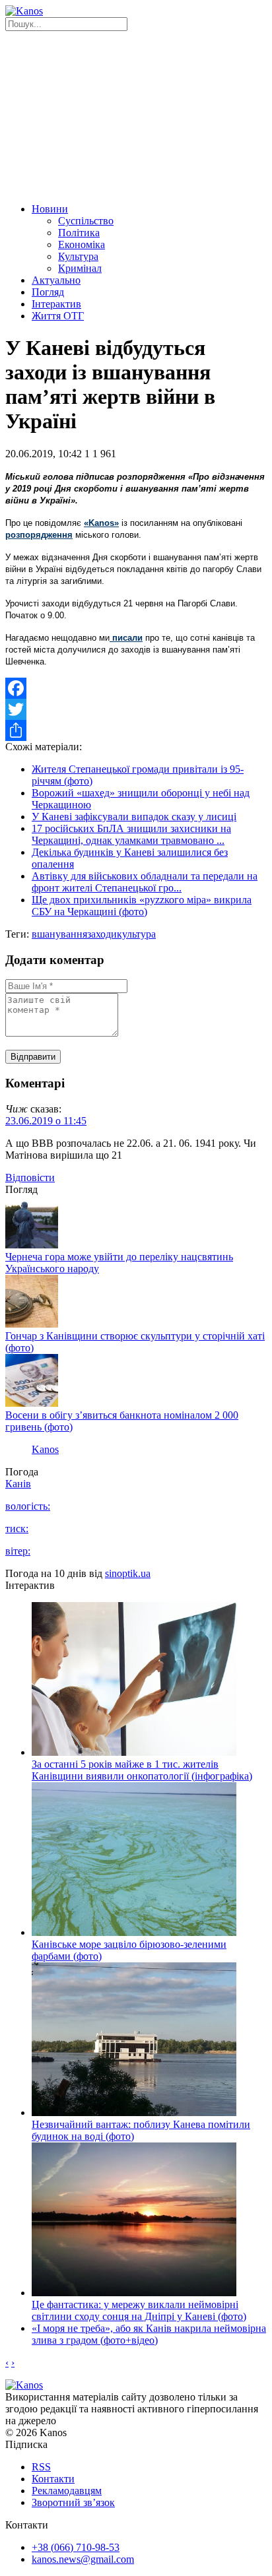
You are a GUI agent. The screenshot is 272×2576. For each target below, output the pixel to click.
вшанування (59, 934)
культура (136, 934)
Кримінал (80, 268)
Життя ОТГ (58, 316)
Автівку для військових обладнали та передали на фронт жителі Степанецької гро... (145, 882)
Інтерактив (56, 304)
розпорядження (39, 535)
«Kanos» (101, 523)
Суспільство (86, 221)
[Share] (136, 730)
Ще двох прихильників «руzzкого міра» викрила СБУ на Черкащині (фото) (142, 906)
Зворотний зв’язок (73, 2502)
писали (126, 638)
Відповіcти (30, 1177)
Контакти (53, 2479)
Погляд (48, 292)
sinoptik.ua (128, 1573)
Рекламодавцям (67, 2491)
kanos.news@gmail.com (83, 2559)
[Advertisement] (136, 115)
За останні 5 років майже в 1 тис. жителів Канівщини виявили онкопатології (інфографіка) (142, 1770)
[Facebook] (136, 688)
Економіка (82, 244)
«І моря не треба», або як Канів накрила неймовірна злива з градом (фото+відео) (149, 2334)
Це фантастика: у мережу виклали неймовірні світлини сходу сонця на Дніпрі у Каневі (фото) (139, 2310)
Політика (79, 233)
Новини (50, 209)
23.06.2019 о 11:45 (46, 1121)
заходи (102, 934)
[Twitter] (136, 709)
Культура (78, 256)
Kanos (45, 1449)
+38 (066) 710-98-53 (76, 2547)
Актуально (56, 280)
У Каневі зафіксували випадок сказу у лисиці (134, 817)
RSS (41, 2467)
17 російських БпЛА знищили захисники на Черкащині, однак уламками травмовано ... (131, 834)
